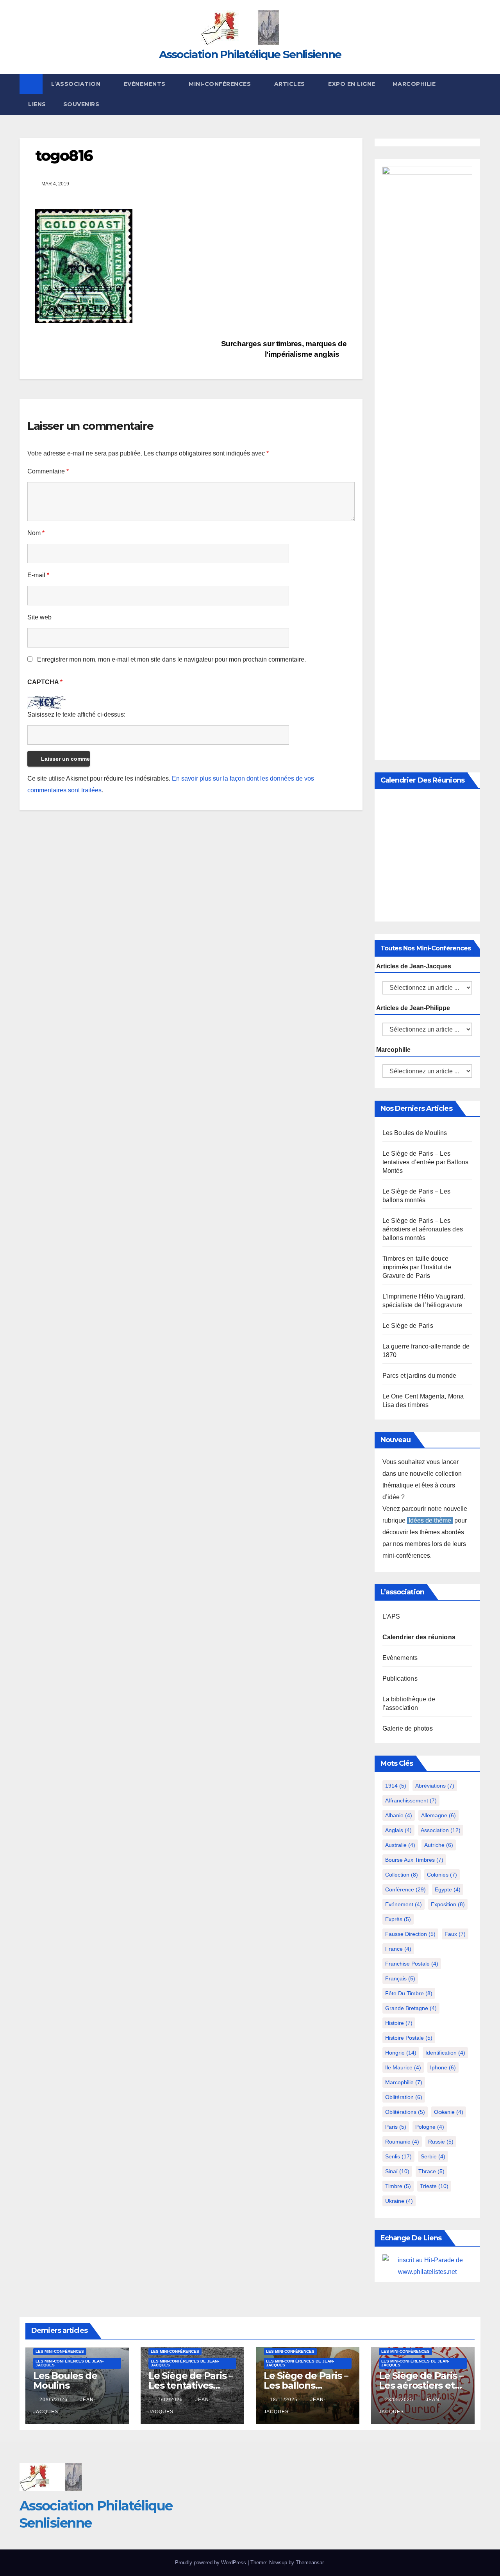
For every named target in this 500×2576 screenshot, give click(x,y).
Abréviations (435, 1786)
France (398, 1949)
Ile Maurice (403, 2067)
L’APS (391, 1616)
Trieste (434, 2186)
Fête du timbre (409, 1993)
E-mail (38, 575)
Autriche (439, 1845)
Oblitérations (405, 2112)
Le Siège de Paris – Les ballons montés (306, 2385)
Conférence (405, 1889)
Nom (36, 533)
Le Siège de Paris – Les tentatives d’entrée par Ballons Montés (426, 1162)
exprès (398, 1919)
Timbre (398, 2186)
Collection (402, 1875)
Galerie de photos (408, 1728)
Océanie (449, 2112)
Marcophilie (414, 84)
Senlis (398, 2156)
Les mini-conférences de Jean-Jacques (70, 2363)
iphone (443, 2067)
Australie (400, 1845)
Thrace (431, 2171)
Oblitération (404, 2097)
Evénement (404, 1904)
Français (400, 1978)
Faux (455, 1934)
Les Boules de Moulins (415, 1133)
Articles (291, 84)
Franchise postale (412, 1964)
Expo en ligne (352, 84)
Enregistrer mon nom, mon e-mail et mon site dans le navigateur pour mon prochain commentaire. (171, 659)
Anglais (398, 1830)
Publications (400, 1678)
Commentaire (48, 471)
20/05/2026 (54, 2400)
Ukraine (399, 2201)
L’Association (77, 84)
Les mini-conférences (60, 2351)
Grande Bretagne (411, 2008)
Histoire (399, 2023)
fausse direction (410, 1934)
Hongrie (401, 2053)
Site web (39, 617)
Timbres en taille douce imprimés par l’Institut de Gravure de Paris (417, 1267)
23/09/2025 (400, 2400)
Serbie (433, 2156)
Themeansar (310, 2563)
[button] (475, 94)
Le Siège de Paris (408, 1326)
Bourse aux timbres (414, 1860)
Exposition (448, 1904)
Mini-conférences (221, 84)
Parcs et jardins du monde (420, 1376)
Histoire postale (409, 2038)
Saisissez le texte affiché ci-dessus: (76, 714)
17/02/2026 (170, 2400)
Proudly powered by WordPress (211, 2563)
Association (441, 1830)
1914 (396, 1786)
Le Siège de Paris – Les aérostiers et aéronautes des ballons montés (423, 1229)
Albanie (399, 1815)
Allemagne (438, 1815)
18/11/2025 (285, 2400)
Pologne (430, 2127)
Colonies (442, 1875)
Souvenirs (81, 104)
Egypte (448, 1889)
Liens (37, 104)
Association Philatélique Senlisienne (250, 54)
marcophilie (404, 2082)
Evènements (146, 84)
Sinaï (397, 2171)
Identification (445, 2053)
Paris (396, 2127)
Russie (441, 2142)
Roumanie (402, 2142)
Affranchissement (411, 1800)
